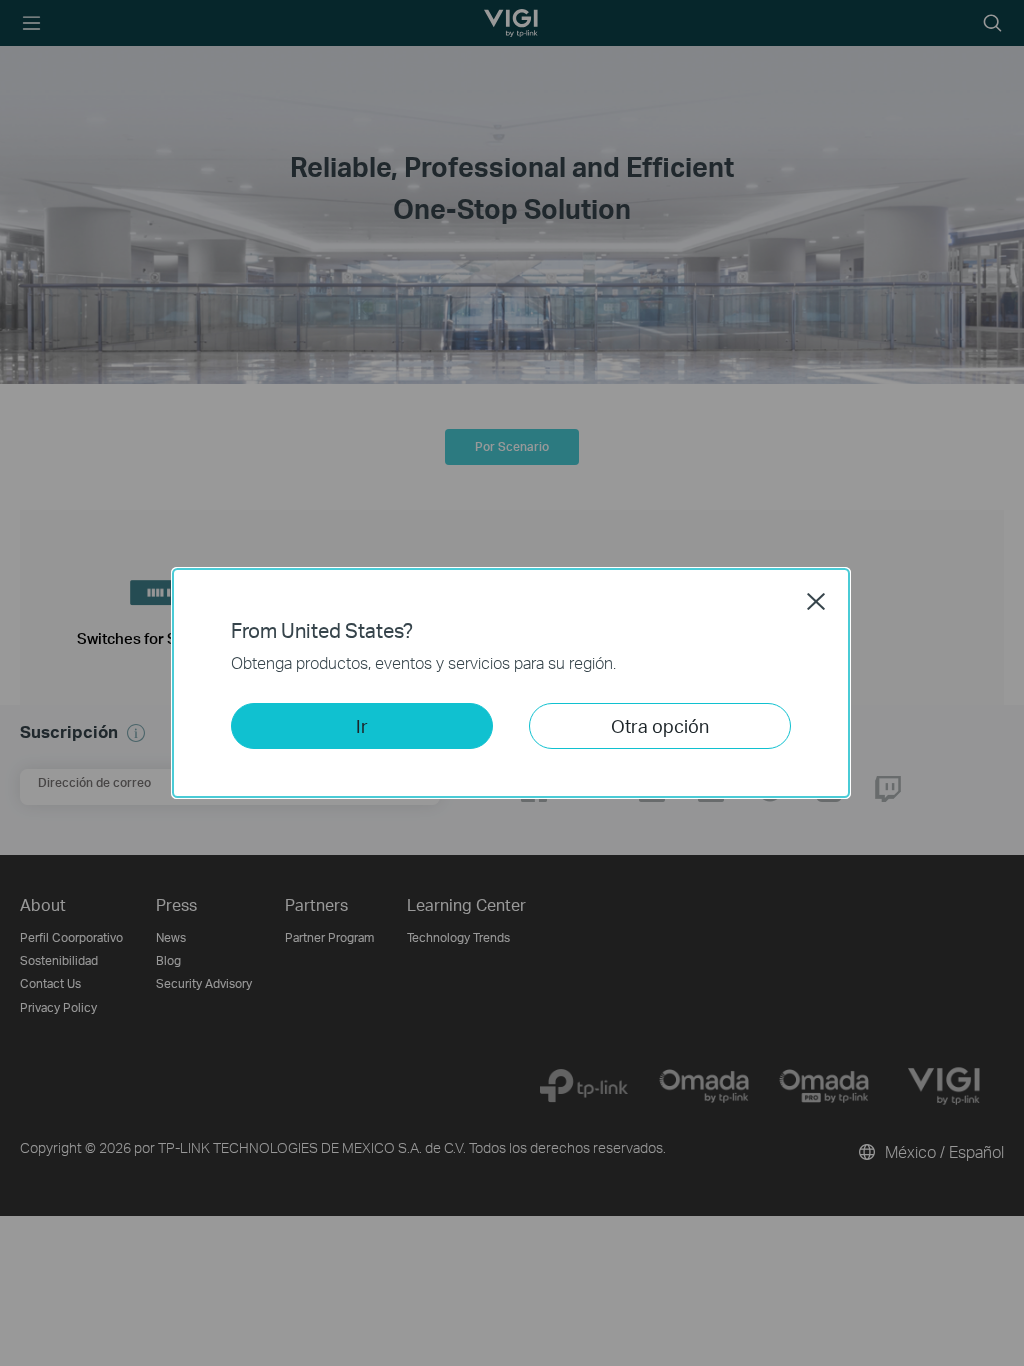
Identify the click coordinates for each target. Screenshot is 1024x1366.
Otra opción (660, 725)
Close (816, 601)
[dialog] (512, 683)
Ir (362, 725)
